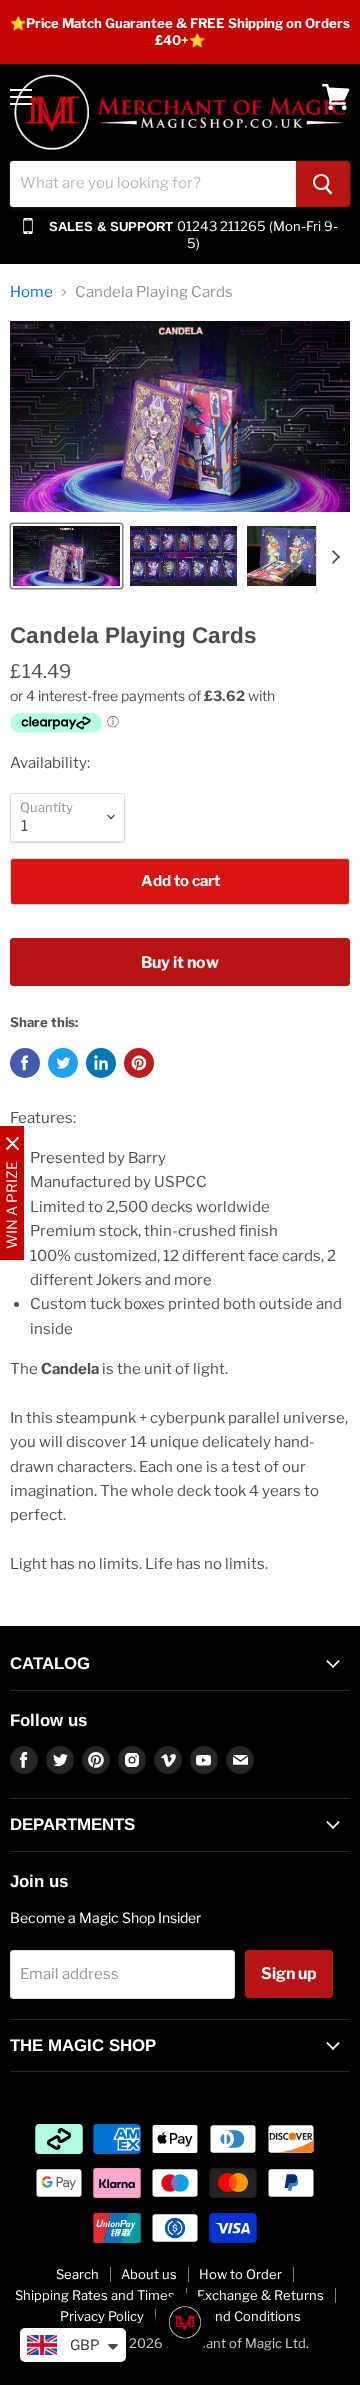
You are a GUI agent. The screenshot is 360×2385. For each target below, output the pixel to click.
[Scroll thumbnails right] (332, 557)
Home (31, 292)
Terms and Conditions (233, 2316)
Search (77, 2274)
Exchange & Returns (260, 2295)
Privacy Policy (102, 2316)
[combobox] (153, 184)
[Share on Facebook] (25, 1063)
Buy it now (180, 962)
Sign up (289, 1973)
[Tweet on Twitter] (63, 1063)
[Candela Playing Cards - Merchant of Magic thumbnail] (66, 556)
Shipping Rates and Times (95, 2295)
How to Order (240, 2274)
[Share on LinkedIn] (101, 1063)
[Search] (323, 184)
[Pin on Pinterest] (139, 1063)
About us (149, 2274)
